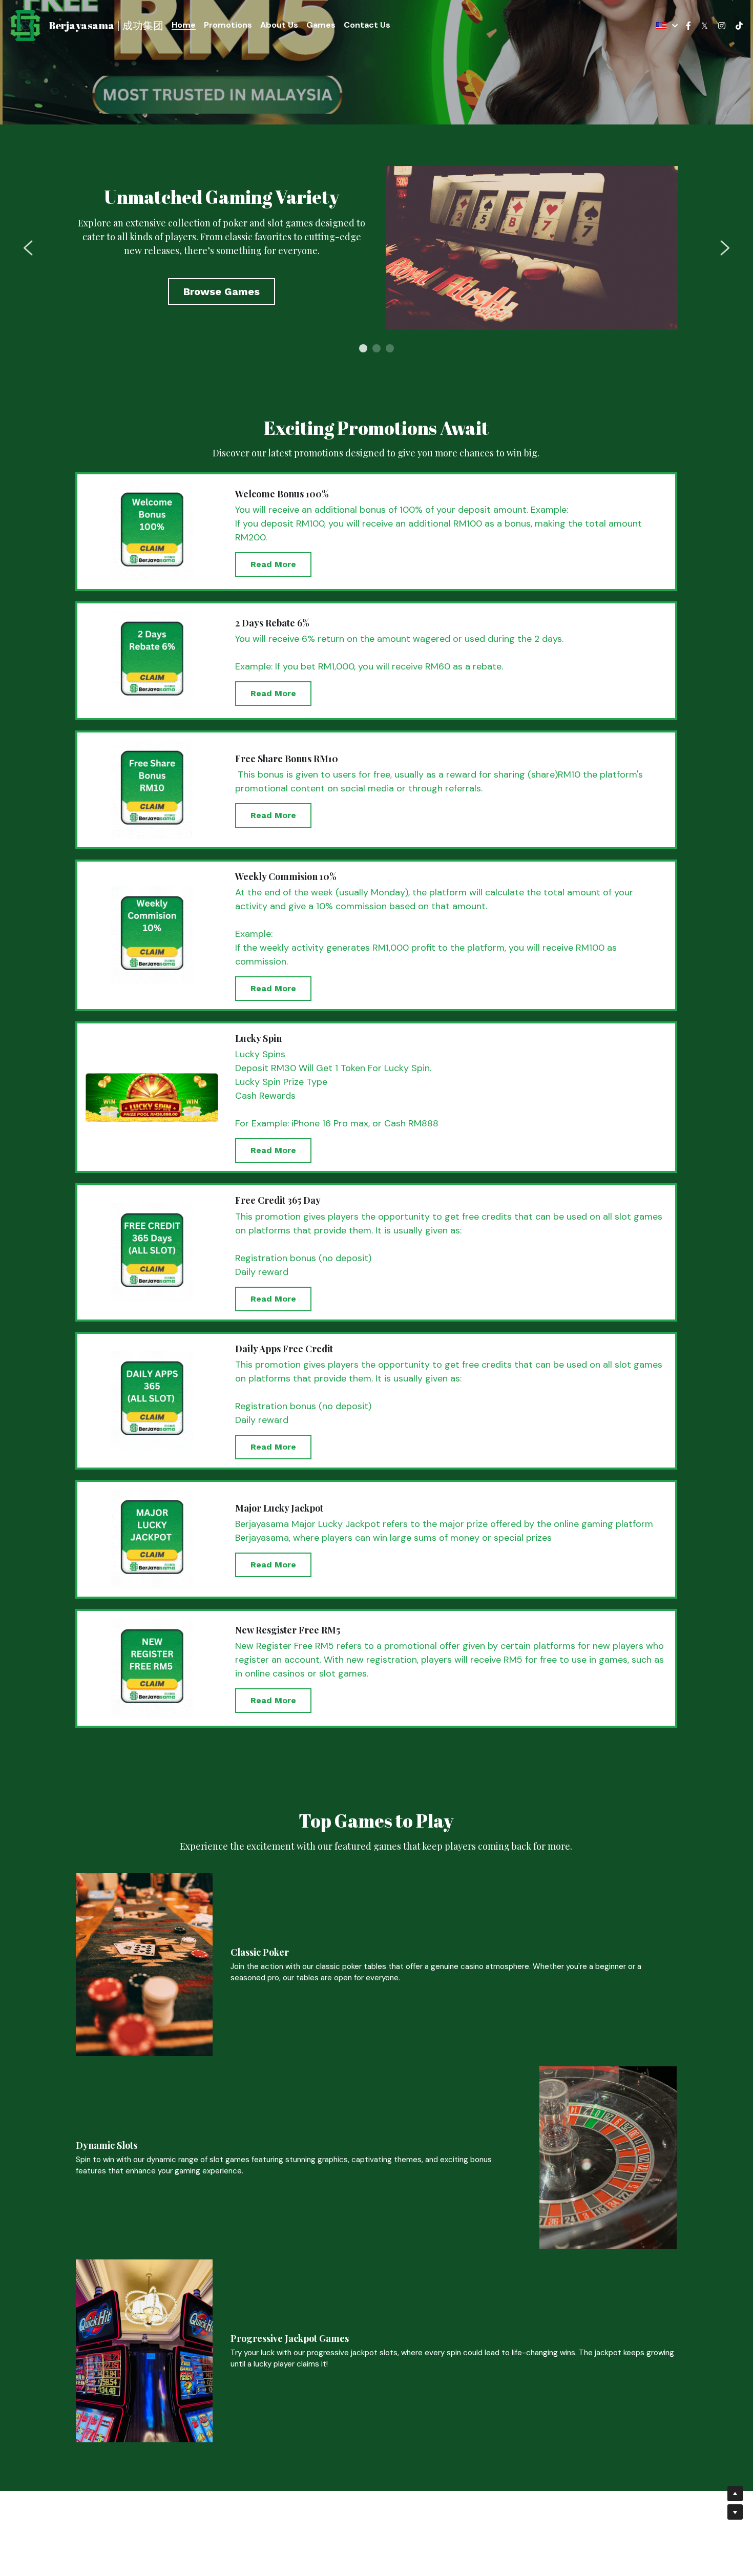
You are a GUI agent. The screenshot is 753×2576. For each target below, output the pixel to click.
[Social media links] (688, 26)
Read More (273, 564)
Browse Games (222, 291)
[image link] (25, 25)
